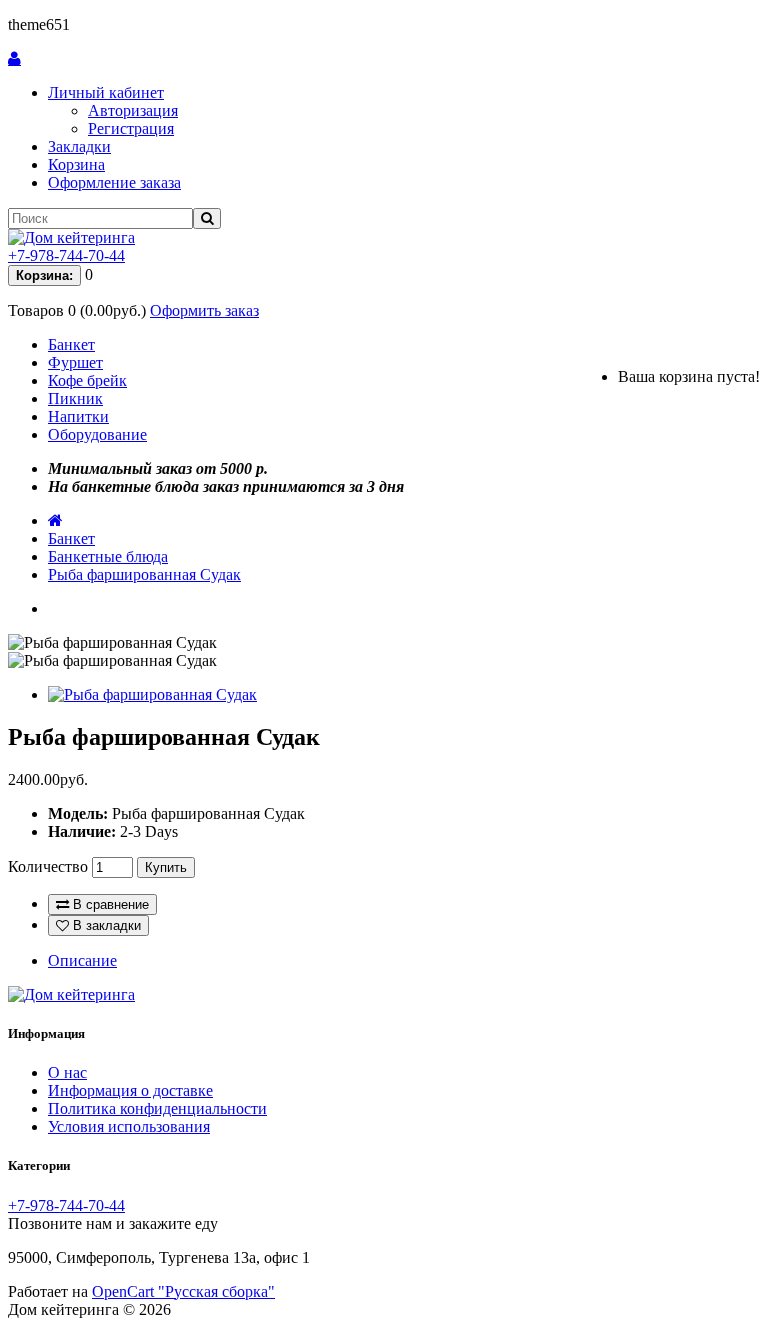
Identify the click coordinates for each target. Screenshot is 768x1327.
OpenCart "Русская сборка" (183, 1291)
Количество (48, 866)
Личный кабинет (106, 92)
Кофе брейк (87, 380)
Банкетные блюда (108, 556)
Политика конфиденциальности (157, 1108)
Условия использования (129, 1126)
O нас (67, 1072)
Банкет (71, 344)
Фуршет (75, 362)
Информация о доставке (130, 1090)
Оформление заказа (114, 182)
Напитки (78, 416)
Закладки (79, 146)
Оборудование (97, 434)
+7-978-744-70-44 (66, 255)
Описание (82, 960)
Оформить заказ (204, 310)
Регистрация (131, 128)
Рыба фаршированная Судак (144, 574)
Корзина (76, 164)
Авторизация (133, 110)
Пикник (75, 398)
